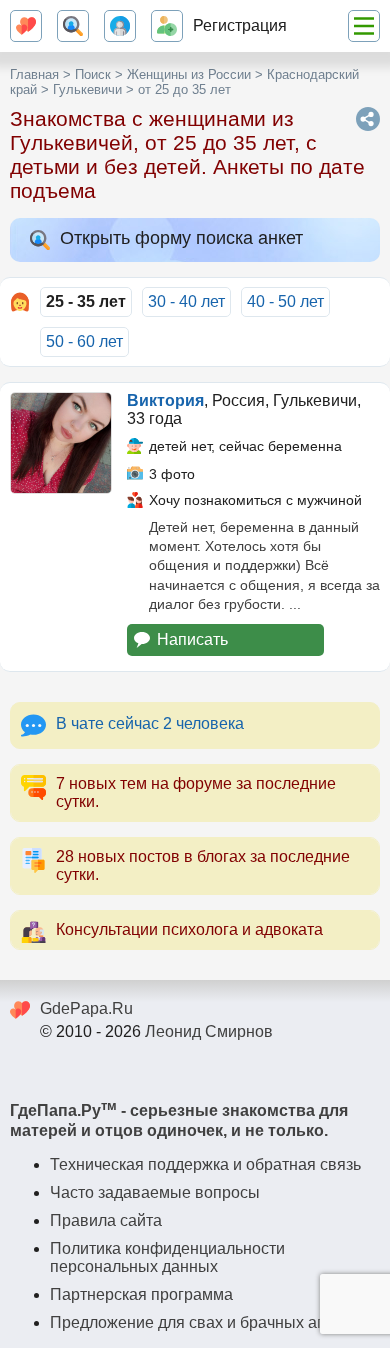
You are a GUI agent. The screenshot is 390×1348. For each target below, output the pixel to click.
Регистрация (240, 25)
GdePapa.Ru (86, 1008)
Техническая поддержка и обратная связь (205, 1164)
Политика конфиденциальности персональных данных (167, 1257)
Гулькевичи (87, 89)
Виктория (165, 400)
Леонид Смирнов (209, 1031)
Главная (34, 74)
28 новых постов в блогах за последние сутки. (203, 865)
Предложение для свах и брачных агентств (211, 1322)
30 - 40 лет (186, 301)
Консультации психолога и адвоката (189, 929)
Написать (192, 639)
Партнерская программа (141, 1294)
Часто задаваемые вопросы (155, 1192)
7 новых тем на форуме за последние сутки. (196, 792)
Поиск (93, 74)
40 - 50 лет (285, 301)
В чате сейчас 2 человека (150, 723)
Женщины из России (189, 74)
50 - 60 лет (84, 341)
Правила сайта (106, 1220)
